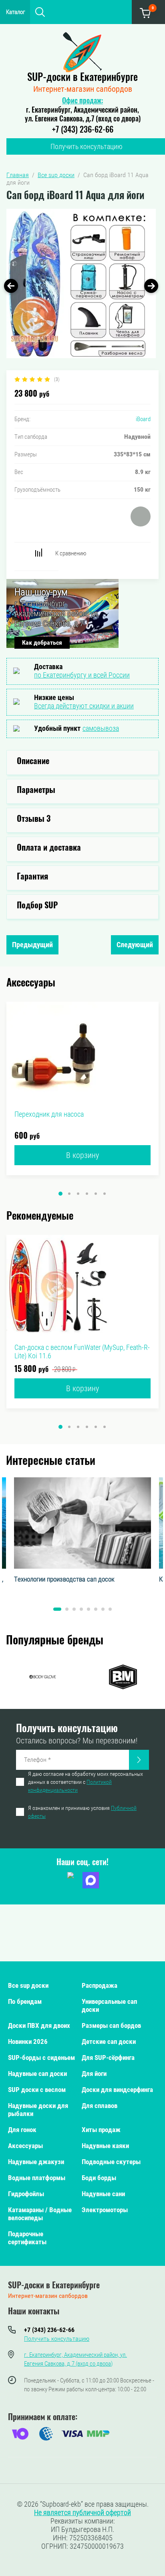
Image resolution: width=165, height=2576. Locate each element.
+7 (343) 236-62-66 (83, 130)
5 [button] (96, 1194)
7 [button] (103, 1609)
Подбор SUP (37, 906)
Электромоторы (105, 2210)
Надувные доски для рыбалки (38, 2110)
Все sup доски (28, 1985)
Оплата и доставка (49, 848)
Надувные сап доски (37, 2074)
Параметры (36, 791)
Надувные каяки (105, 2146)
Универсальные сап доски (109, 2005)
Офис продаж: (82, 101)
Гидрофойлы (26, 2194)
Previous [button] (11, 286)
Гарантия (32, 877)
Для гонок (22, 2130)
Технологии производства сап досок (64, 1579)
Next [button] (151, 286)
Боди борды (99, 2178)
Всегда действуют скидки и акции (84, 706)
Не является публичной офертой (82, 2512)
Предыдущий (32, 945)
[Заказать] (139, 1760)
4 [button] (87, 1194)
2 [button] (69, 1194)
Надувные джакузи (36, 2162)
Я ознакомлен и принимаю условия (82, 1812)
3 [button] (78, 1194)
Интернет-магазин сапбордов (83, 89)
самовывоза (101, 728)
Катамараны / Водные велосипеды (40, 2214)
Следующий (135, 945)
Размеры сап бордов (111, 2025)
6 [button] (105, 1194)
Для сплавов (100, 2106)
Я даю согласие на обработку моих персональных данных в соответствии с (86, 1782)
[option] (81, 283)
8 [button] (110, 1609)
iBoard (143, 419)
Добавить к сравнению (38, 553)
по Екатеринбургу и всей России (82, 675)
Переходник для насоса (49, 1114)
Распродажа (100, 1985)
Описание (33, 762)
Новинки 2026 (28, 2041)
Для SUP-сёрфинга (108, 2058)
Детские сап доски (109, 2041)
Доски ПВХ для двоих (39, 2025)
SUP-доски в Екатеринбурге (82, 78)
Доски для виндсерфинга (117, 2090)
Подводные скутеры (111, 2162)
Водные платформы (37, 2178)
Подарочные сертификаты (27, 2238)
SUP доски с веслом (37, 2090)
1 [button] (60, 1194)
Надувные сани (103, 2194)
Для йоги (94, 2074)
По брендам (25, 2001)
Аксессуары (25, 2146)
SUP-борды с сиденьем (41, 2058)
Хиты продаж (101, 2130)
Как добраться (42, 642)
